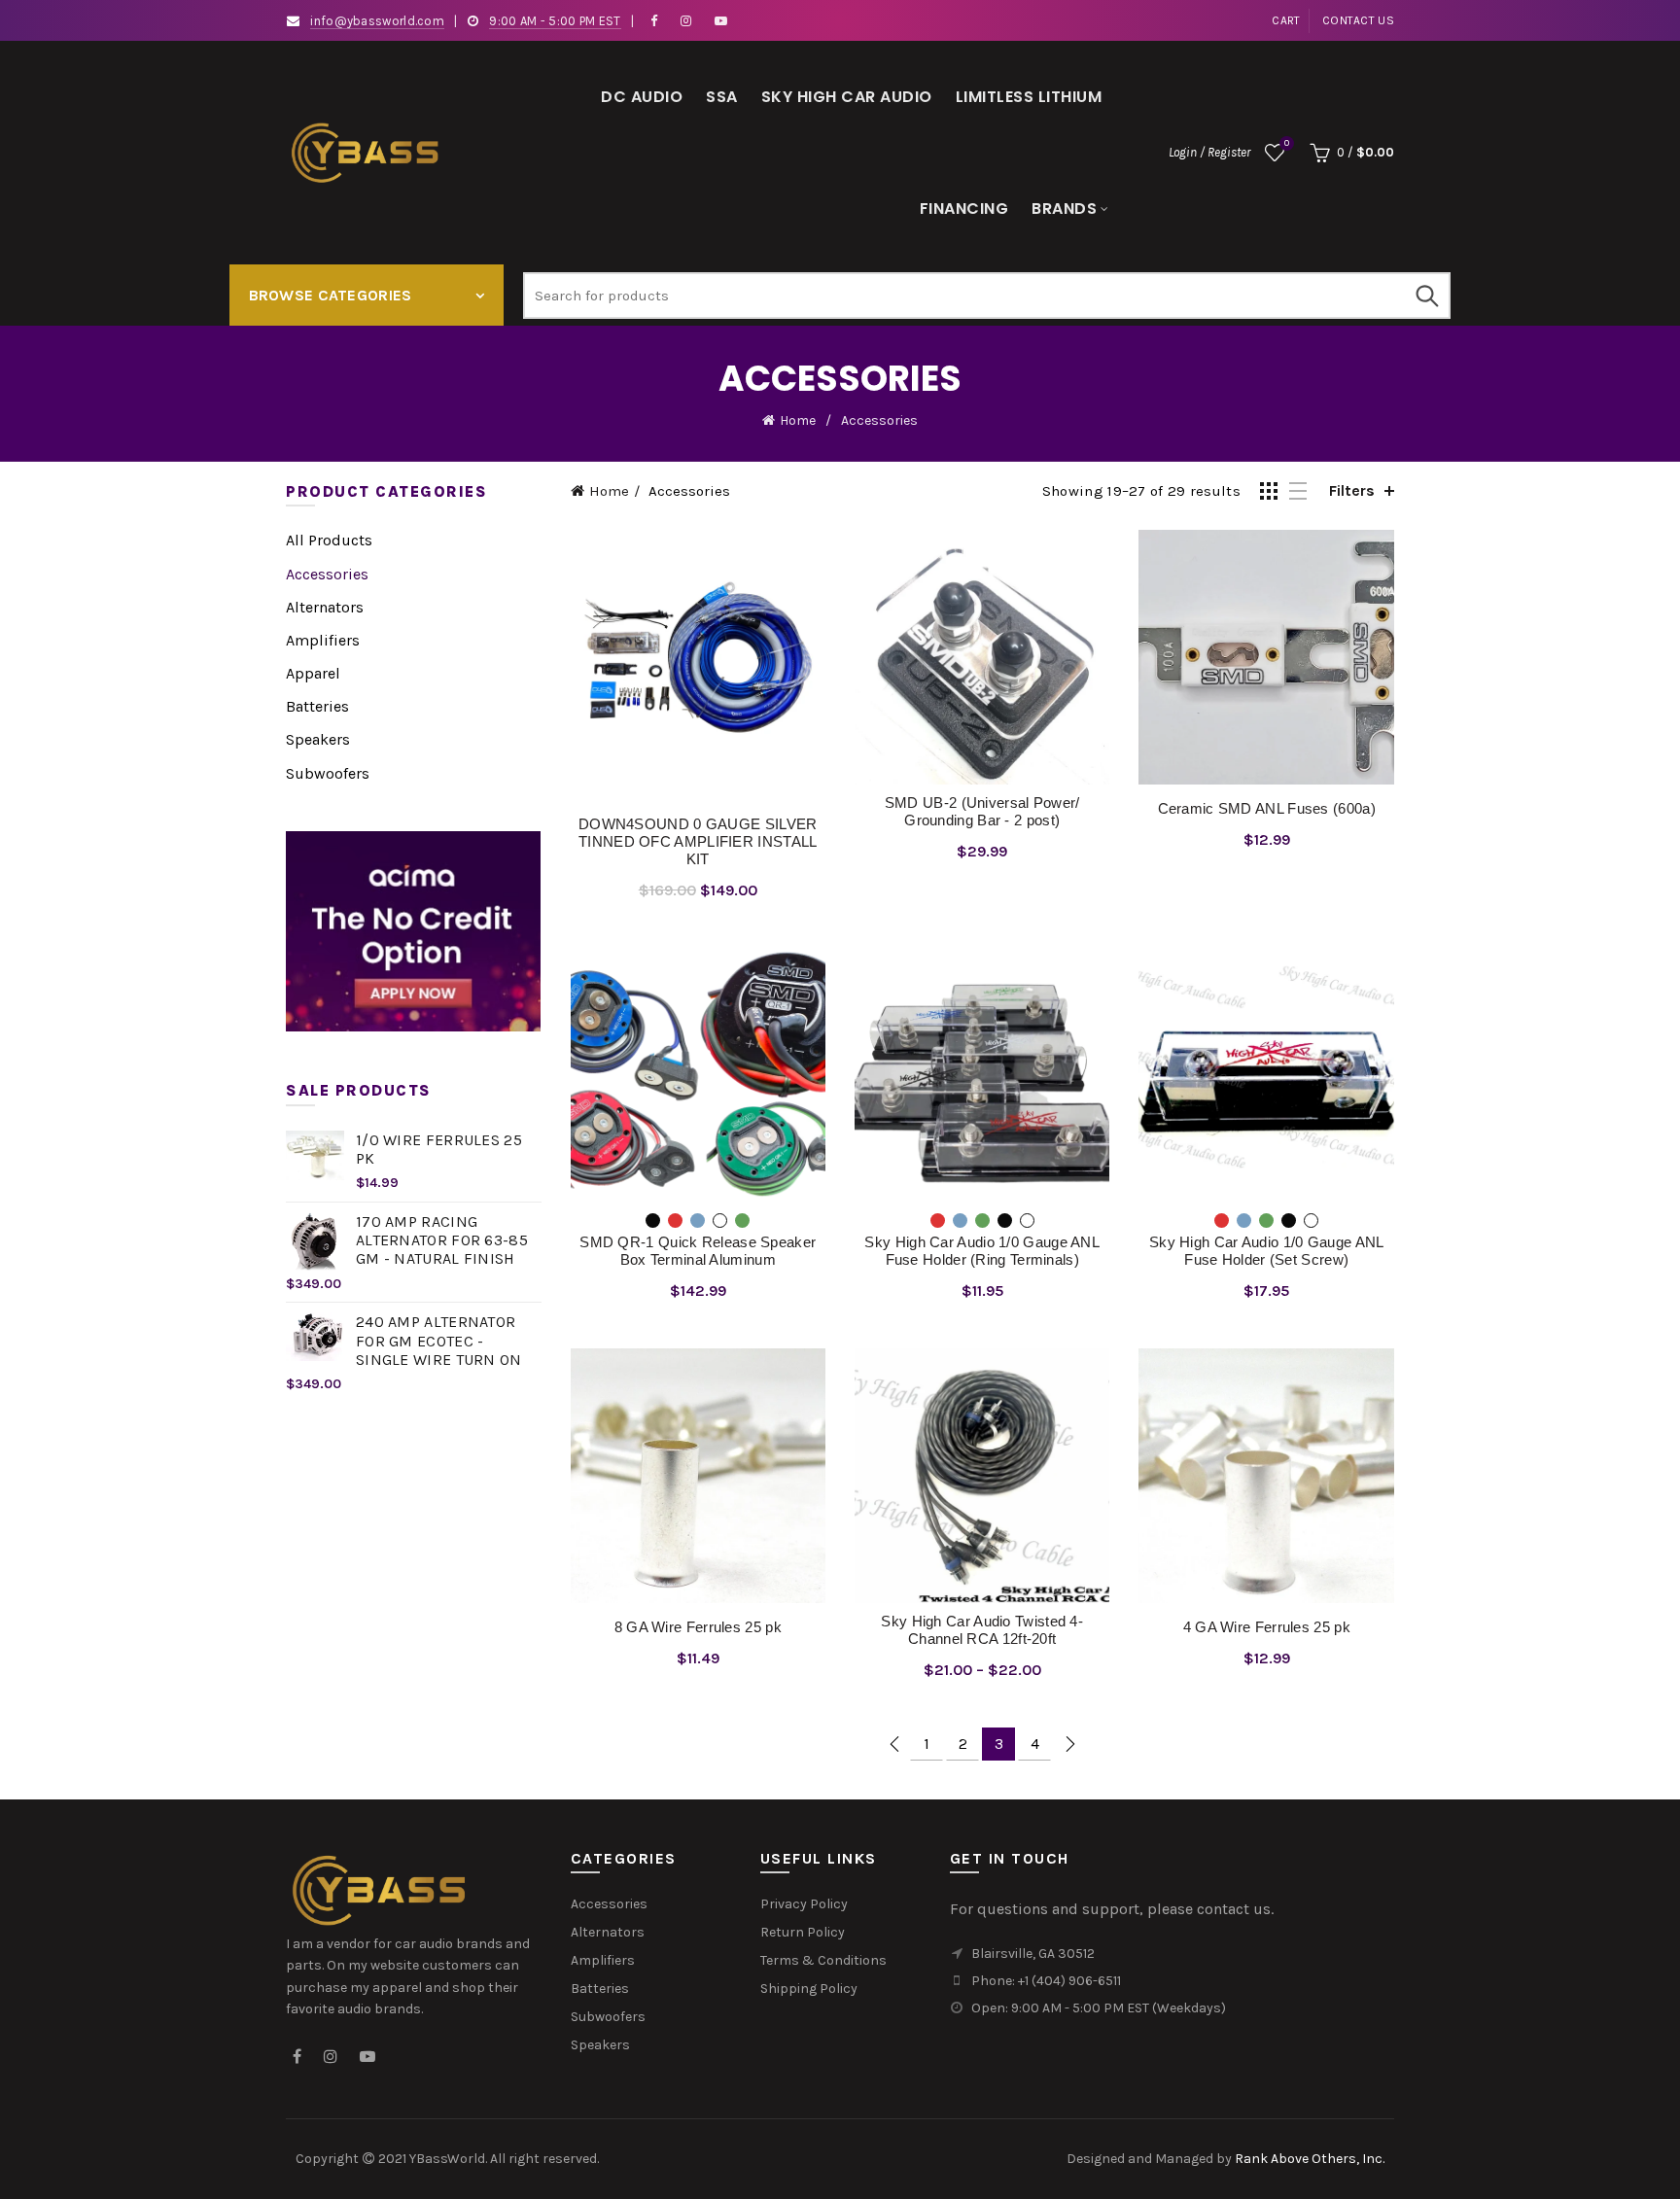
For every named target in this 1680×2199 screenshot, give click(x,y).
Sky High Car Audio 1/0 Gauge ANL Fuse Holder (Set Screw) (1267, 1251)
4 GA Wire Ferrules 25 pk (1267, 1627)
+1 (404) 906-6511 (1069, 1981)
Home (798, 420)
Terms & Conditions (823, 1960)
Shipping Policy (809, 1989)
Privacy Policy (804, 1904)
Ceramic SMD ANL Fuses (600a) (1267, 808)
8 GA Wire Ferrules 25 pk (698, 1627)
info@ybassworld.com (377, 21)
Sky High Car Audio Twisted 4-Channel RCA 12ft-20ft (982, 1630)
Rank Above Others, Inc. (1310, 2159)
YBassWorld (447, 2159)
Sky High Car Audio (847, 97)
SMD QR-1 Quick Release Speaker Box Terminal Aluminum (698, 1251)
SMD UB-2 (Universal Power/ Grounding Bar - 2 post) (982, 811)
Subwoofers (328, 773)
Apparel (313, 673)
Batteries (317, 706)
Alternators (325, 607)
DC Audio (642, 97)
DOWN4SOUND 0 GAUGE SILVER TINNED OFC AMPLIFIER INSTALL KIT (698, 841)
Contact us (1358, 20)
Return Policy (803, 1932)
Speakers (318, 739)
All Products (329, 540)
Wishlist (1287, 143)
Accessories (327, 574)
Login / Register (1209, 152)
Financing (964, 209)
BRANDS (1064, 209)
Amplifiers (323, 640)
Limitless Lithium (1029, 97)
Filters (1352, 490)
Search (1426, 296)
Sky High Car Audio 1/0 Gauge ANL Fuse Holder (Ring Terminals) (982, 1251)
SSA (722, 97)
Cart (1286, 20)
